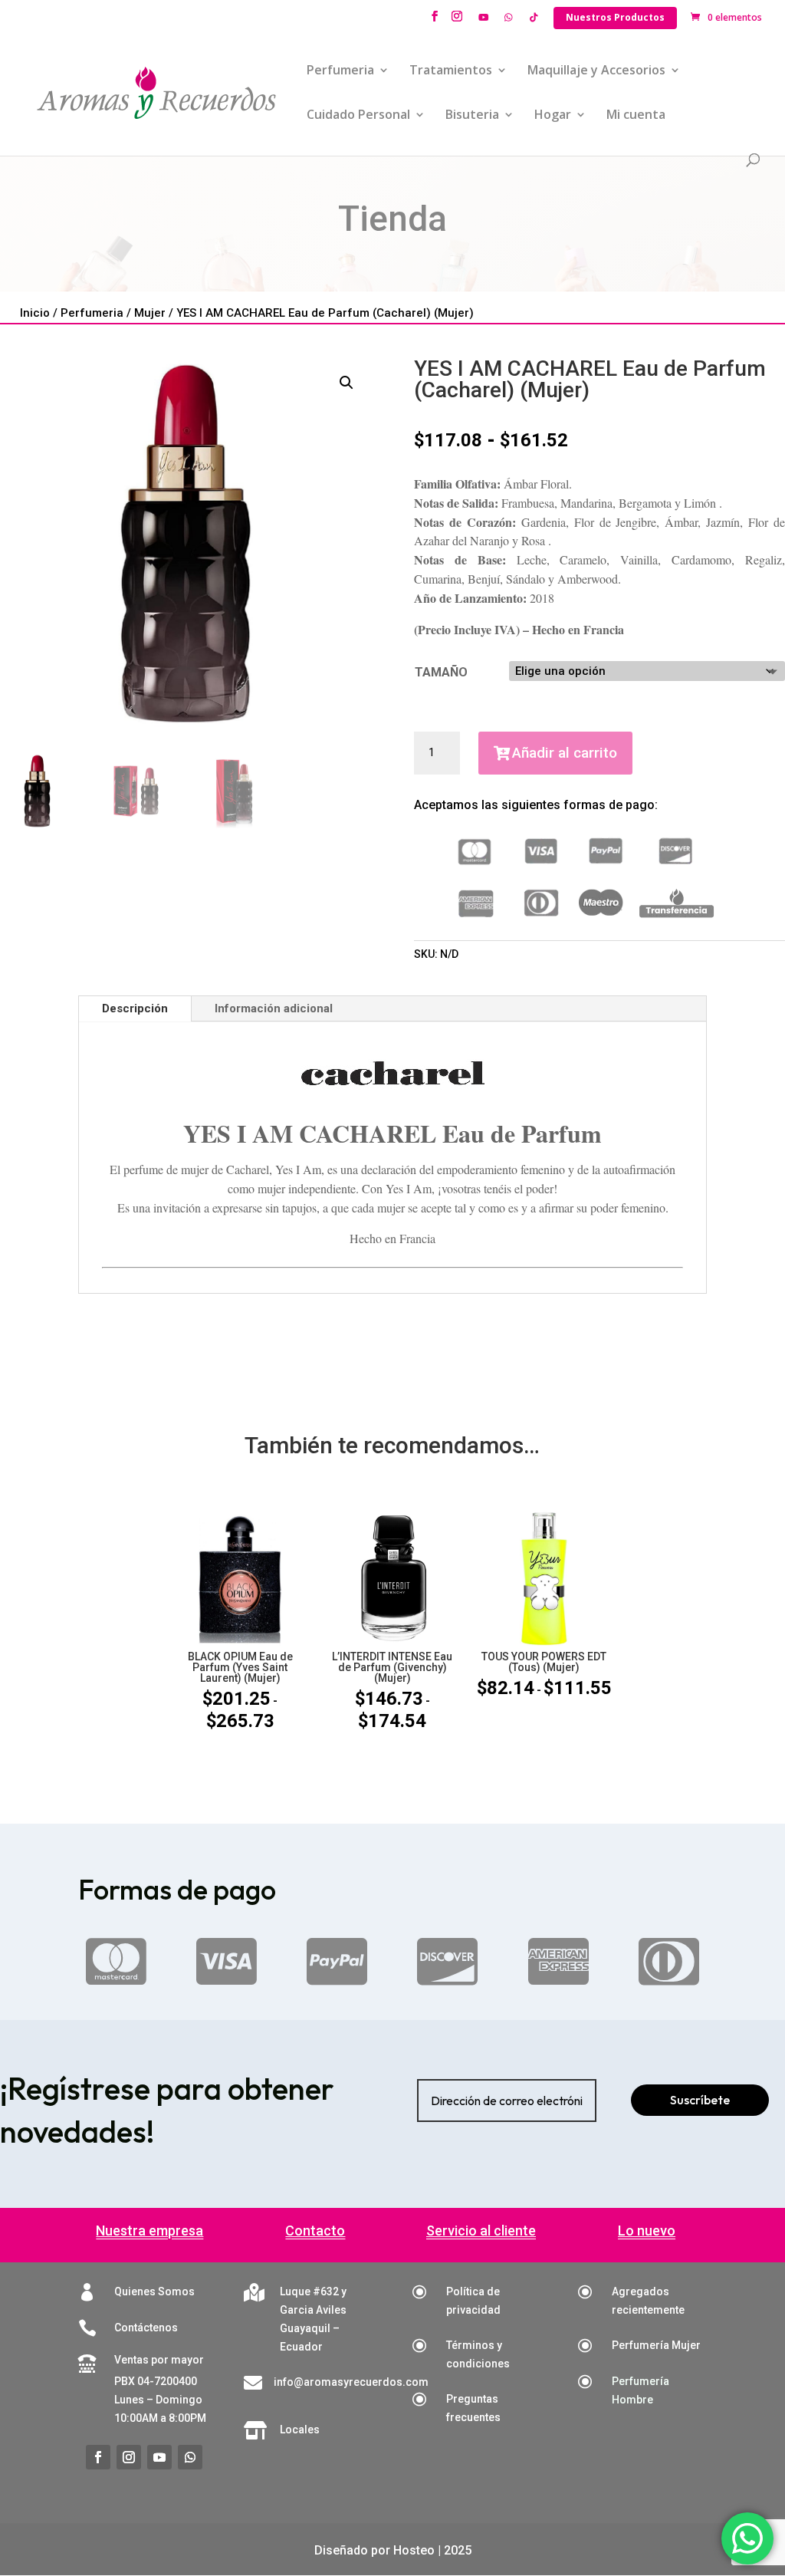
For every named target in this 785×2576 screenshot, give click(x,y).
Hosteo (414, 2550)
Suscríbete (700, 2100)
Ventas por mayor (159, 2360)
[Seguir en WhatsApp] (190, 2457)
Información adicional (274, 1008)
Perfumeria (340, 71)
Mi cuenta (636, 116)
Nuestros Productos (615, 17)
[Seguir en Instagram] (129, 2457)
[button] (347, 383)
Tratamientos (451, 71)
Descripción (135, 1008)
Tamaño (441, 672)
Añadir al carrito (565, 753)
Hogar (553, 116)
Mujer (150, 313)
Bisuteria (472, 116)
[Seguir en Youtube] (159, 2457)
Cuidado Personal (358, 116)
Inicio (35, 313)
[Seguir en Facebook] (98, 2457)
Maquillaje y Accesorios (596, 71)
